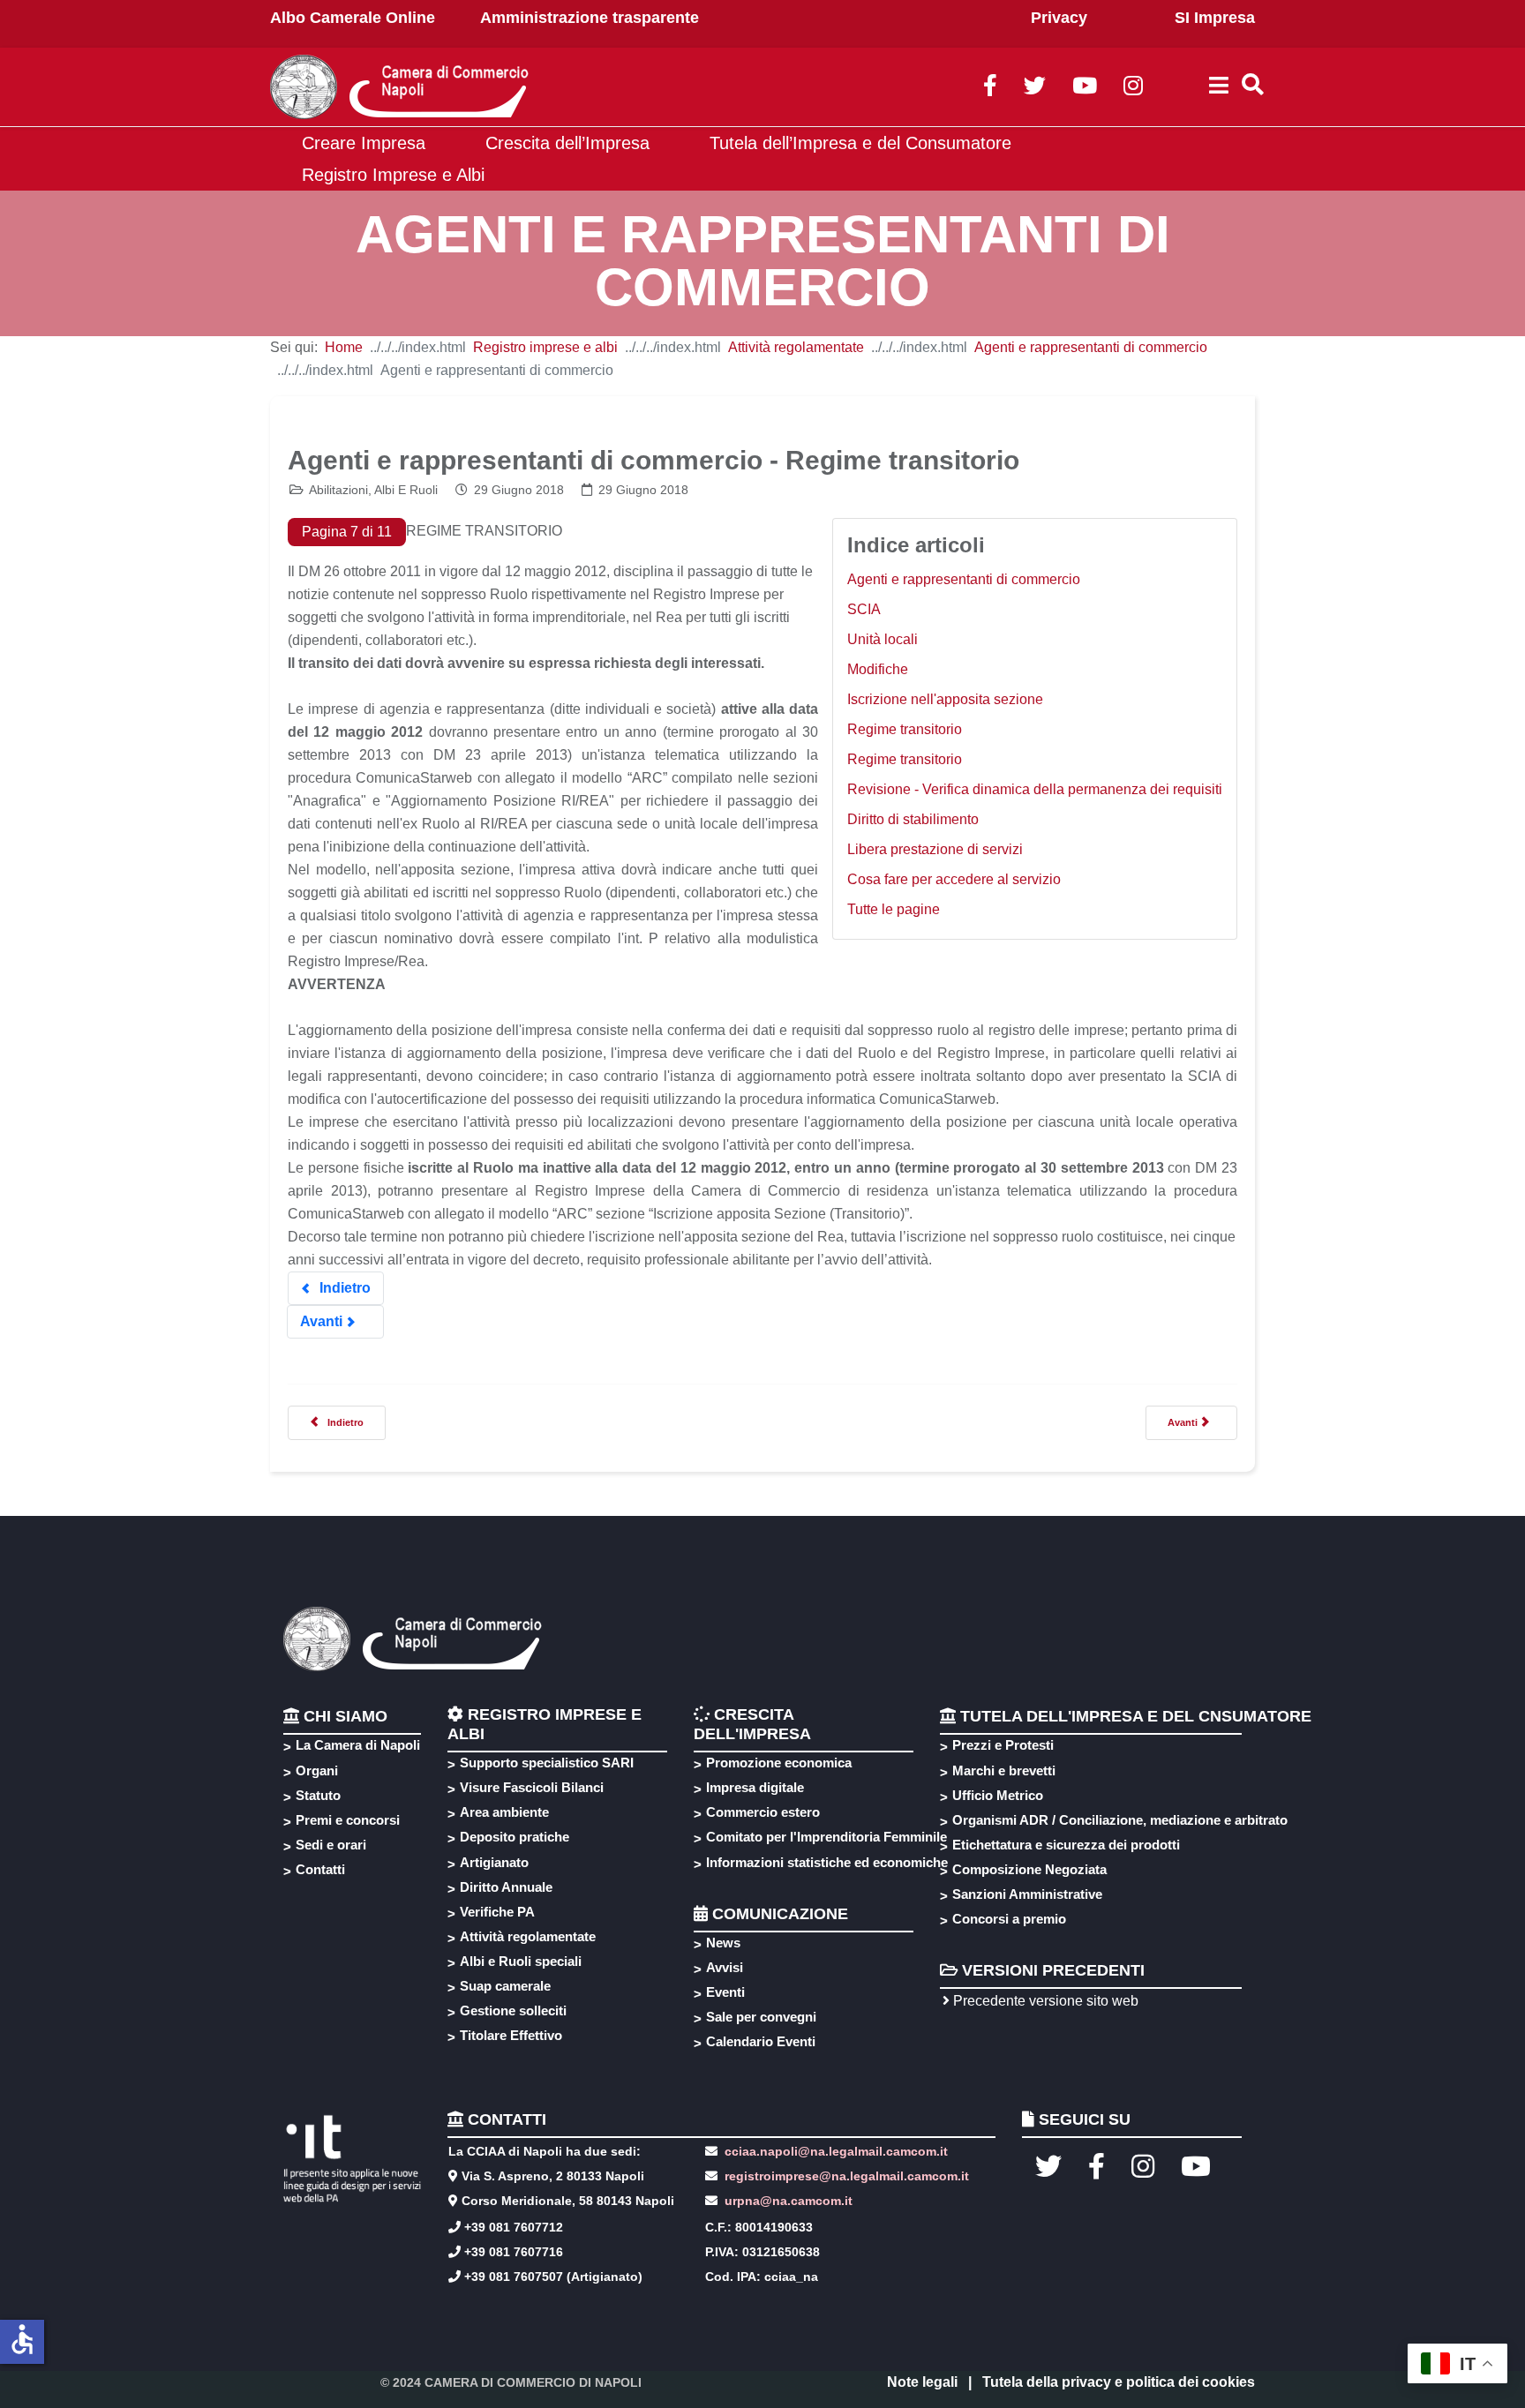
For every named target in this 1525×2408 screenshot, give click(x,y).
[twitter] (1035, 89)
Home (344, 347)
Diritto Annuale (506, 1887)
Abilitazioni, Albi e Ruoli (373, 490)
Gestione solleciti (513, 2010)
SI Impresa (1215, 18)
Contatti (320, 1869)
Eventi (725, 1992)
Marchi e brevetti (1004, 1770)
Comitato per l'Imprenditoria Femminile (824, 1837)
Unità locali (883, 639)
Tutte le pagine (894, 909)
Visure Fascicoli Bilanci (532, 1787)
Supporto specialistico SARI (547, 1763)
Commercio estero (763, 1812)
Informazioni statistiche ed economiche (824, 1862)
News (723, 1943)
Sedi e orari (331, 1845)
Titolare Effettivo (511, 2035)
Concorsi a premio (1009, 1919)
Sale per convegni (761, 2017)
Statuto (318, 1795)
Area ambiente (504, 1812)
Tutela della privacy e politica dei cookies (1119, 2382)
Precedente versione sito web (1044, 2001)
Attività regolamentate (796, 347)
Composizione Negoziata (1029, 1869)
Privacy (1059, 18)
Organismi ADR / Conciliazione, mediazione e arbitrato (1117, 1820)
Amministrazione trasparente (590, 18)
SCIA (864, 609)
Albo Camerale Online (353, 18)
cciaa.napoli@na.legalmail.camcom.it (834, 2151)
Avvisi (725, 1967)
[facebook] (990, 89)
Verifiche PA (497, 1912)
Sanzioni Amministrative (1027, 1894)
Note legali (922, 2382)
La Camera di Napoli (358, 1745)
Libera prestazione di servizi (935, 849)
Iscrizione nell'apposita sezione (945, 699)
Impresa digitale (755, 1787)
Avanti (323, 1321)
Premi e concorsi (348, 1820)
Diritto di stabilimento (913, 819)
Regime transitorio (905, 729)
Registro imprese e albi (545, 347)
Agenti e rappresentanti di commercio (1091, 347)
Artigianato (494, 1862)
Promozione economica (779, 1763)
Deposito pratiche (515, 1837)
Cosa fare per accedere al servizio (954, 879)
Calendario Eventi (761, 2041)
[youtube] (1085, 89)
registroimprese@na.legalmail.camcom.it (847, 2176)
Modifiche (878, 669)
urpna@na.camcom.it (789, 2201)
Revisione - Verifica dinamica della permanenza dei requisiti (1035, 789)
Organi (317, 1770)
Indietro (343, 1288)
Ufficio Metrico (998, 1795)
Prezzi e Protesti (1003, 1745)
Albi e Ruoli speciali (521, 1961)
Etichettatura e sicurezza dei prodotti (1066, 1845)
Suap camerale (505, 1986)
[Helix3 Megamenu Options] (1219, 87)
